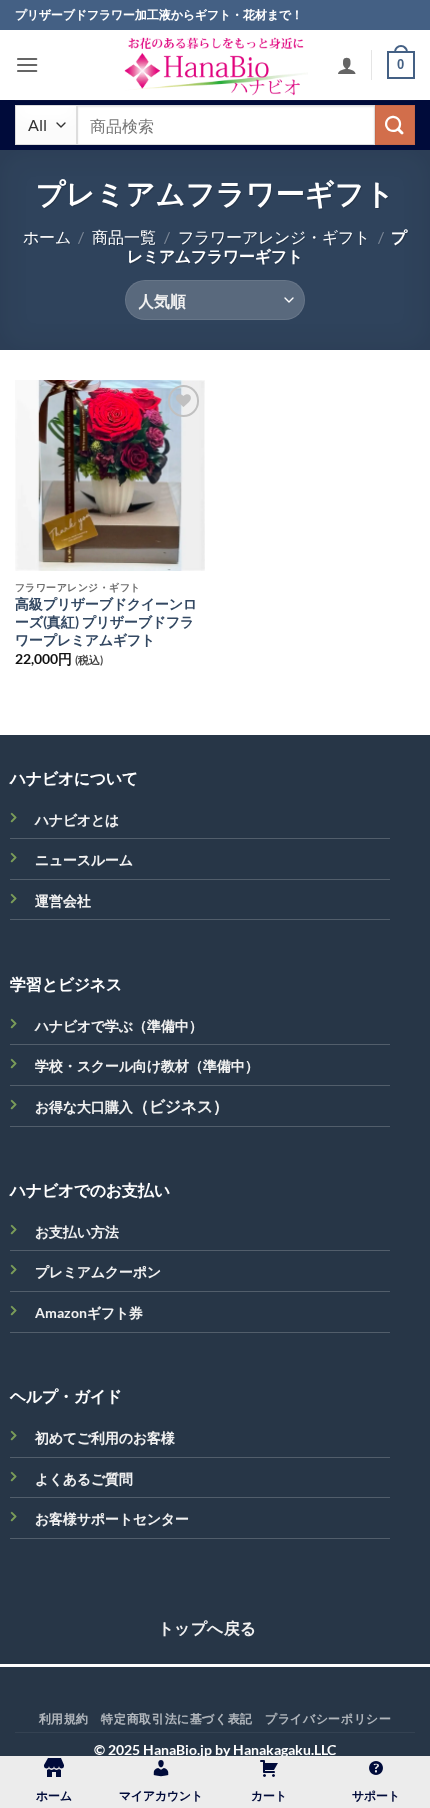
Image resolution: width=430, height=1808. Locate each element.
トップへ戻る (207, 1628)
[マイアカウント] (347, 65)
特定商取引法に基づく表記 (176, 1718)
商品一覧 (124, 236)
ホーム (47, 236)
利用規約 (64, 1718)
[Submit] (395, 124)
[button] (27, 64)
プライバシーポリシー (328, 1718)
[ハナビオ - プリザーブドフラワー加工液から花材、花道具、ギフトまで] (215, 65)
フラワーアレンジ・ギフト (274, 236)
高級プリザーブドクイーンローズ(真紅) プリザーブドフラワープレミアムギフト (106, 621)
